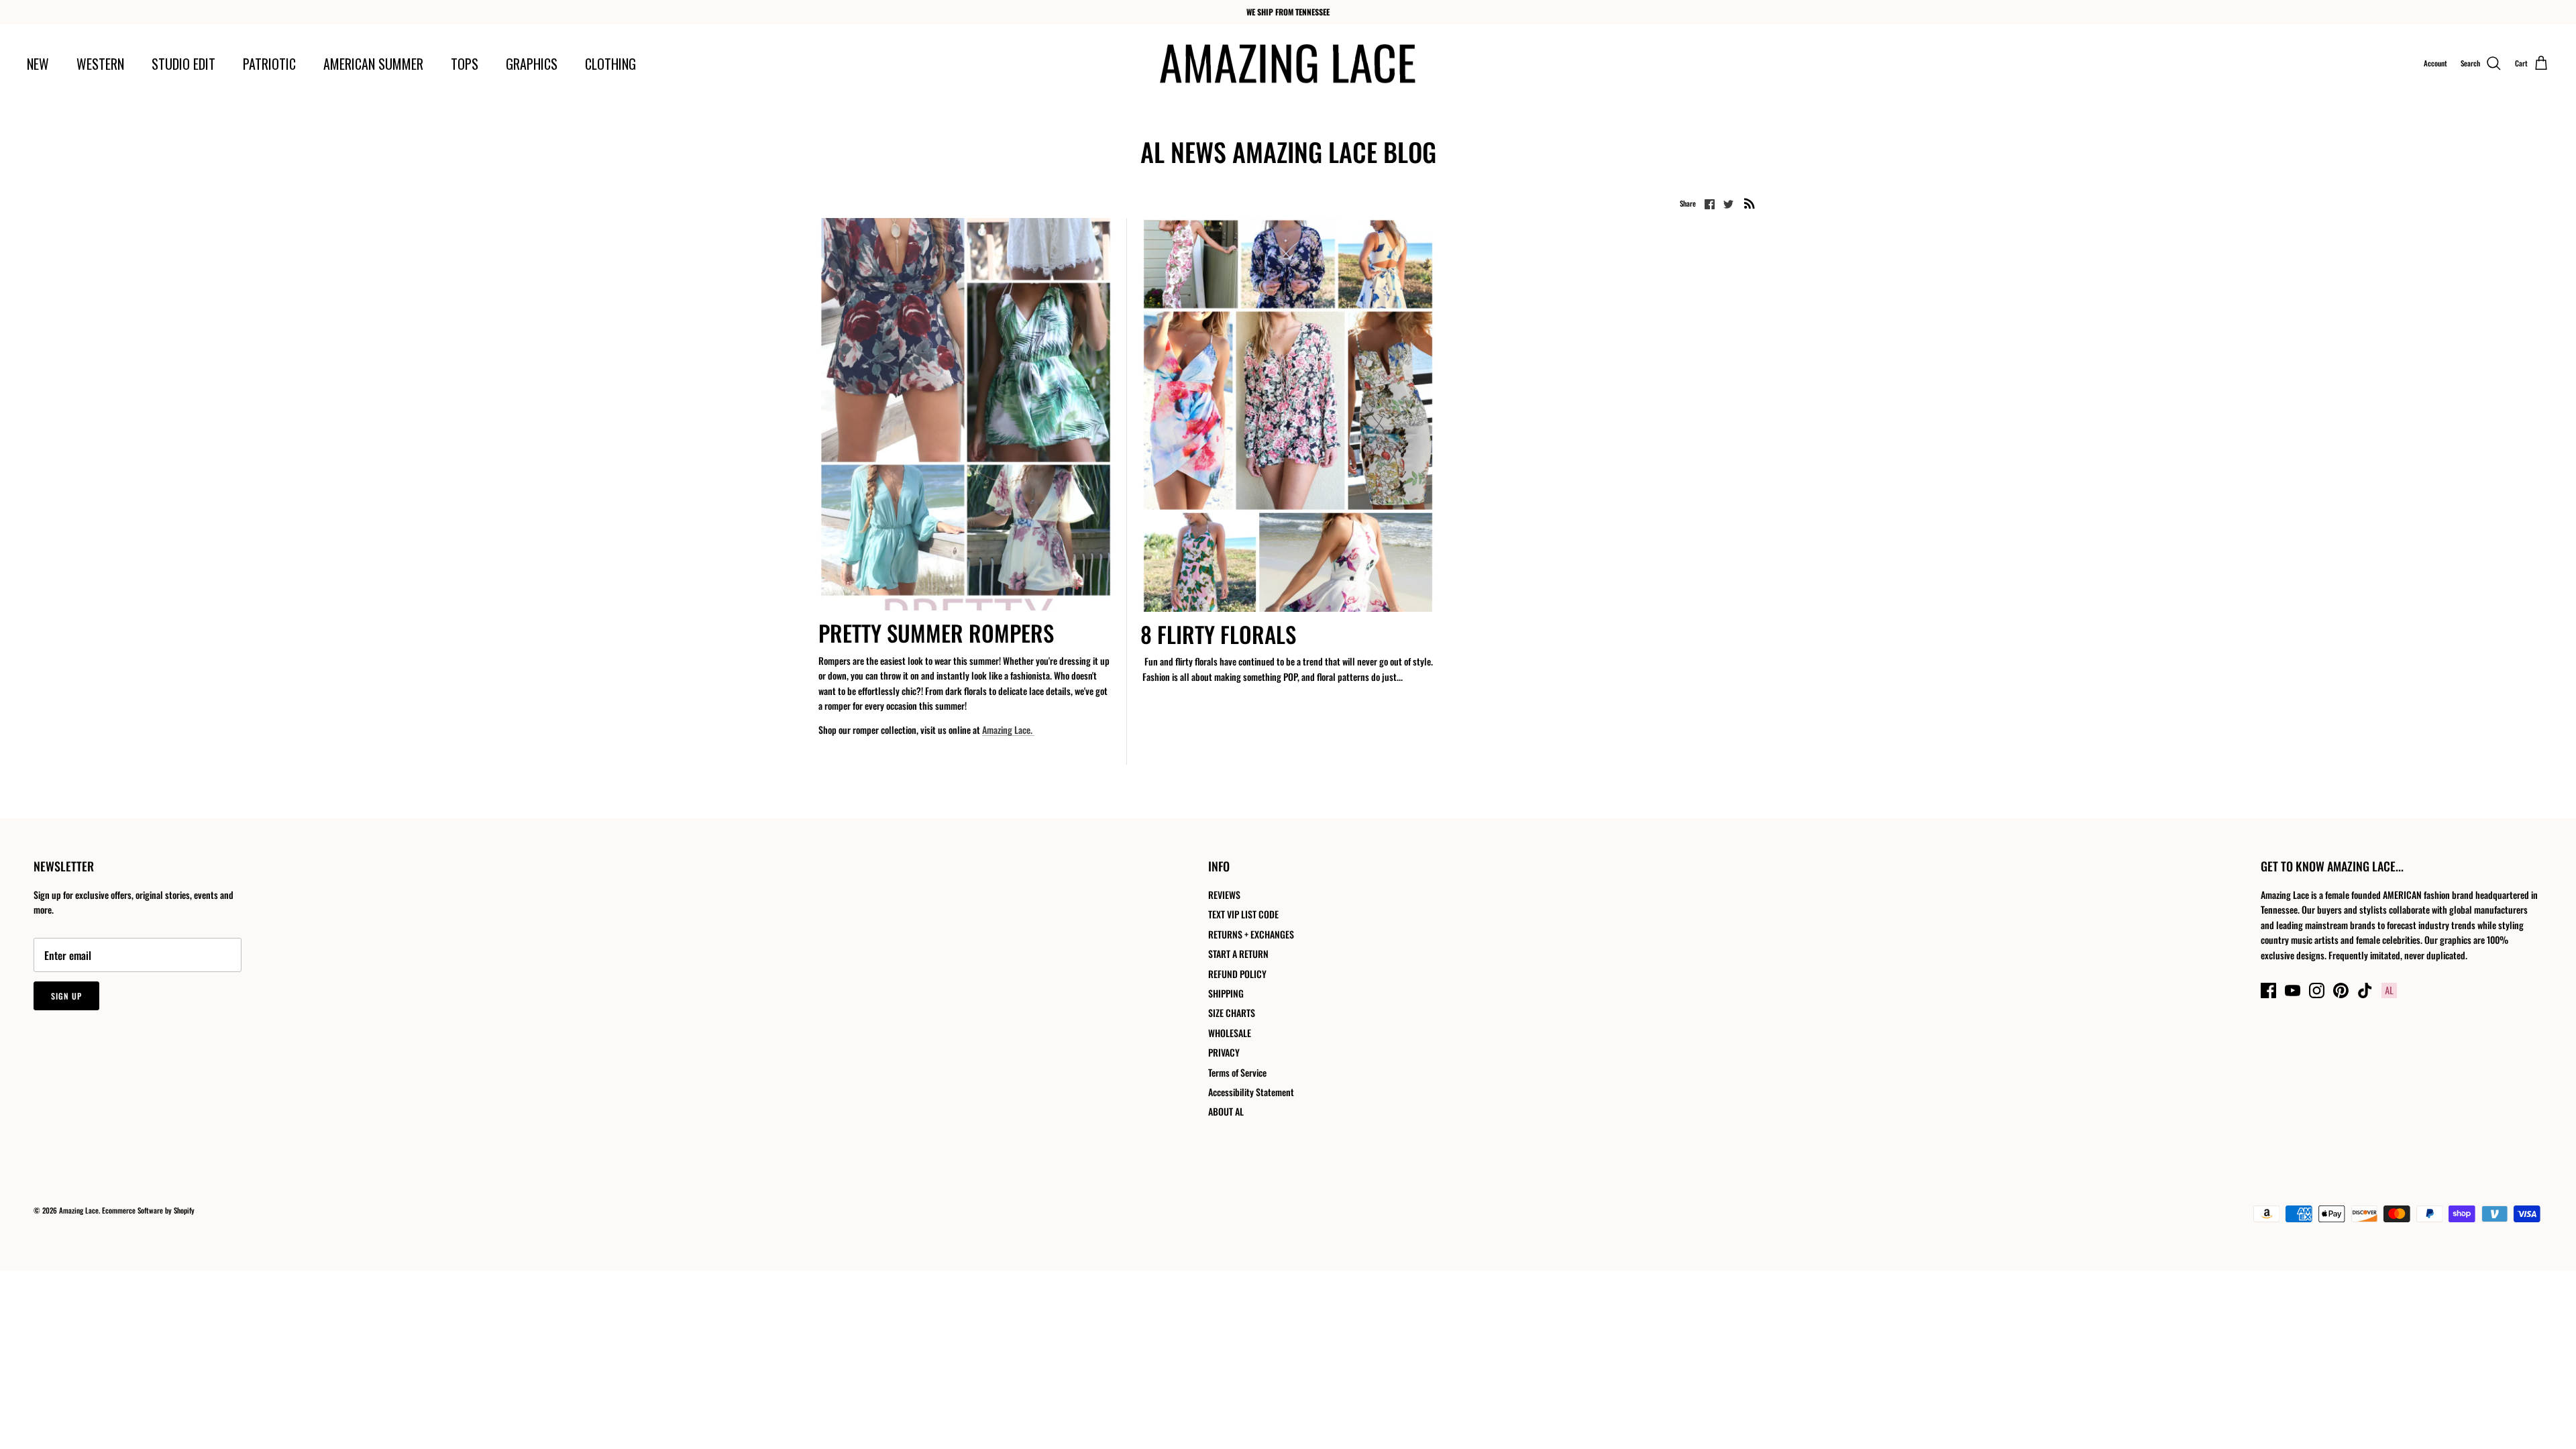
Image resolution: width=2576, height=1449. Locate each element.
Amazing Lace (79, 1210)
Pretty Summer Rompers (936, 633)
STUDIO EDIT (183, 64)
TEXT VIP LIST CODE (1243, 914)
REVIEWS (1224, 895)
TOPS (465, 64)
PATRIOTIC (269, 64)
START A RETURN (1238, 954)
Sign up (66, 996)
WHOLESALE (1230, 1033)
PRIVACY (1224, 1052)
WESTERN (100, 64)
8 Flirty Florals (1218, 634)
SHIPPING (1226, 993)
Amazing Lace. (1008, 730)
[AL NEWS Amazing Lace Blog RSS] (1750, 203)
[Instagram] (2317, 990)
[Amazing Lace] (1288, 64)
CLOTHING (610, 64)
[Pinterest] (2341, 990)
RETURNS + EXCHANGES (1251, 934)
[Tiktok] (2365, 990)
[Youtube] (2293, 990)
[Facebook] (2268, 990)
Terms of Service (1237, 1072)
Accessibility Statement (1251, 1092)
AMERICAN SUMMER (373, 64)
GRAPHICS (532, 64)
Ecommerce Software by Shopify (148, 1210)
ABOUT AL (1226, 1111)
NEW (38, 64)
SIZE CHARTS (1232, 1013)
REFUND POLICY (1237, 974)
